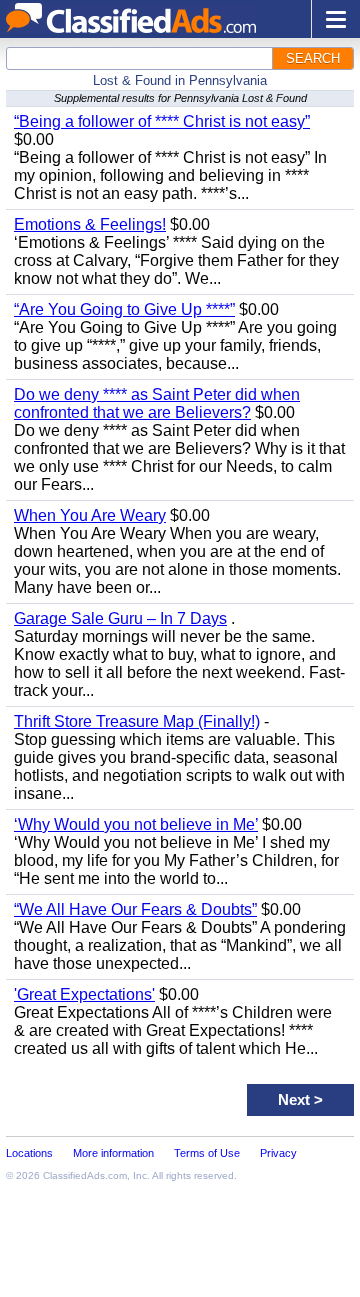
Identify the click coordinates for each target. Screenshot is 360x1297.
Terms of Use (207, 1153)
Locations (29, 1153)
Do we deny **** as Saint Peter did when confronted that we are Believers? (157, 403)
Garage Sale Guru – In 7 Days (120, 618)
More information (113, 1153)
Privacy (278, 1153)
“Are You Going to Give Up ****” (124, 309)
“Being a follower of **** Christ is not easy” (162, 121)
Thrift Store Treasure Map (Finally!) (137, 721)
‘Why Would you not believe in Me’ (136, 824)
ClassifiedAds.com (85, 1175)
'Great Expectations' (84, 994)
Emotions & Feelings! (90, 224)
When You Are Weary (90, 515)
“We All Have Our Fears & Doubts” (135, 909)
